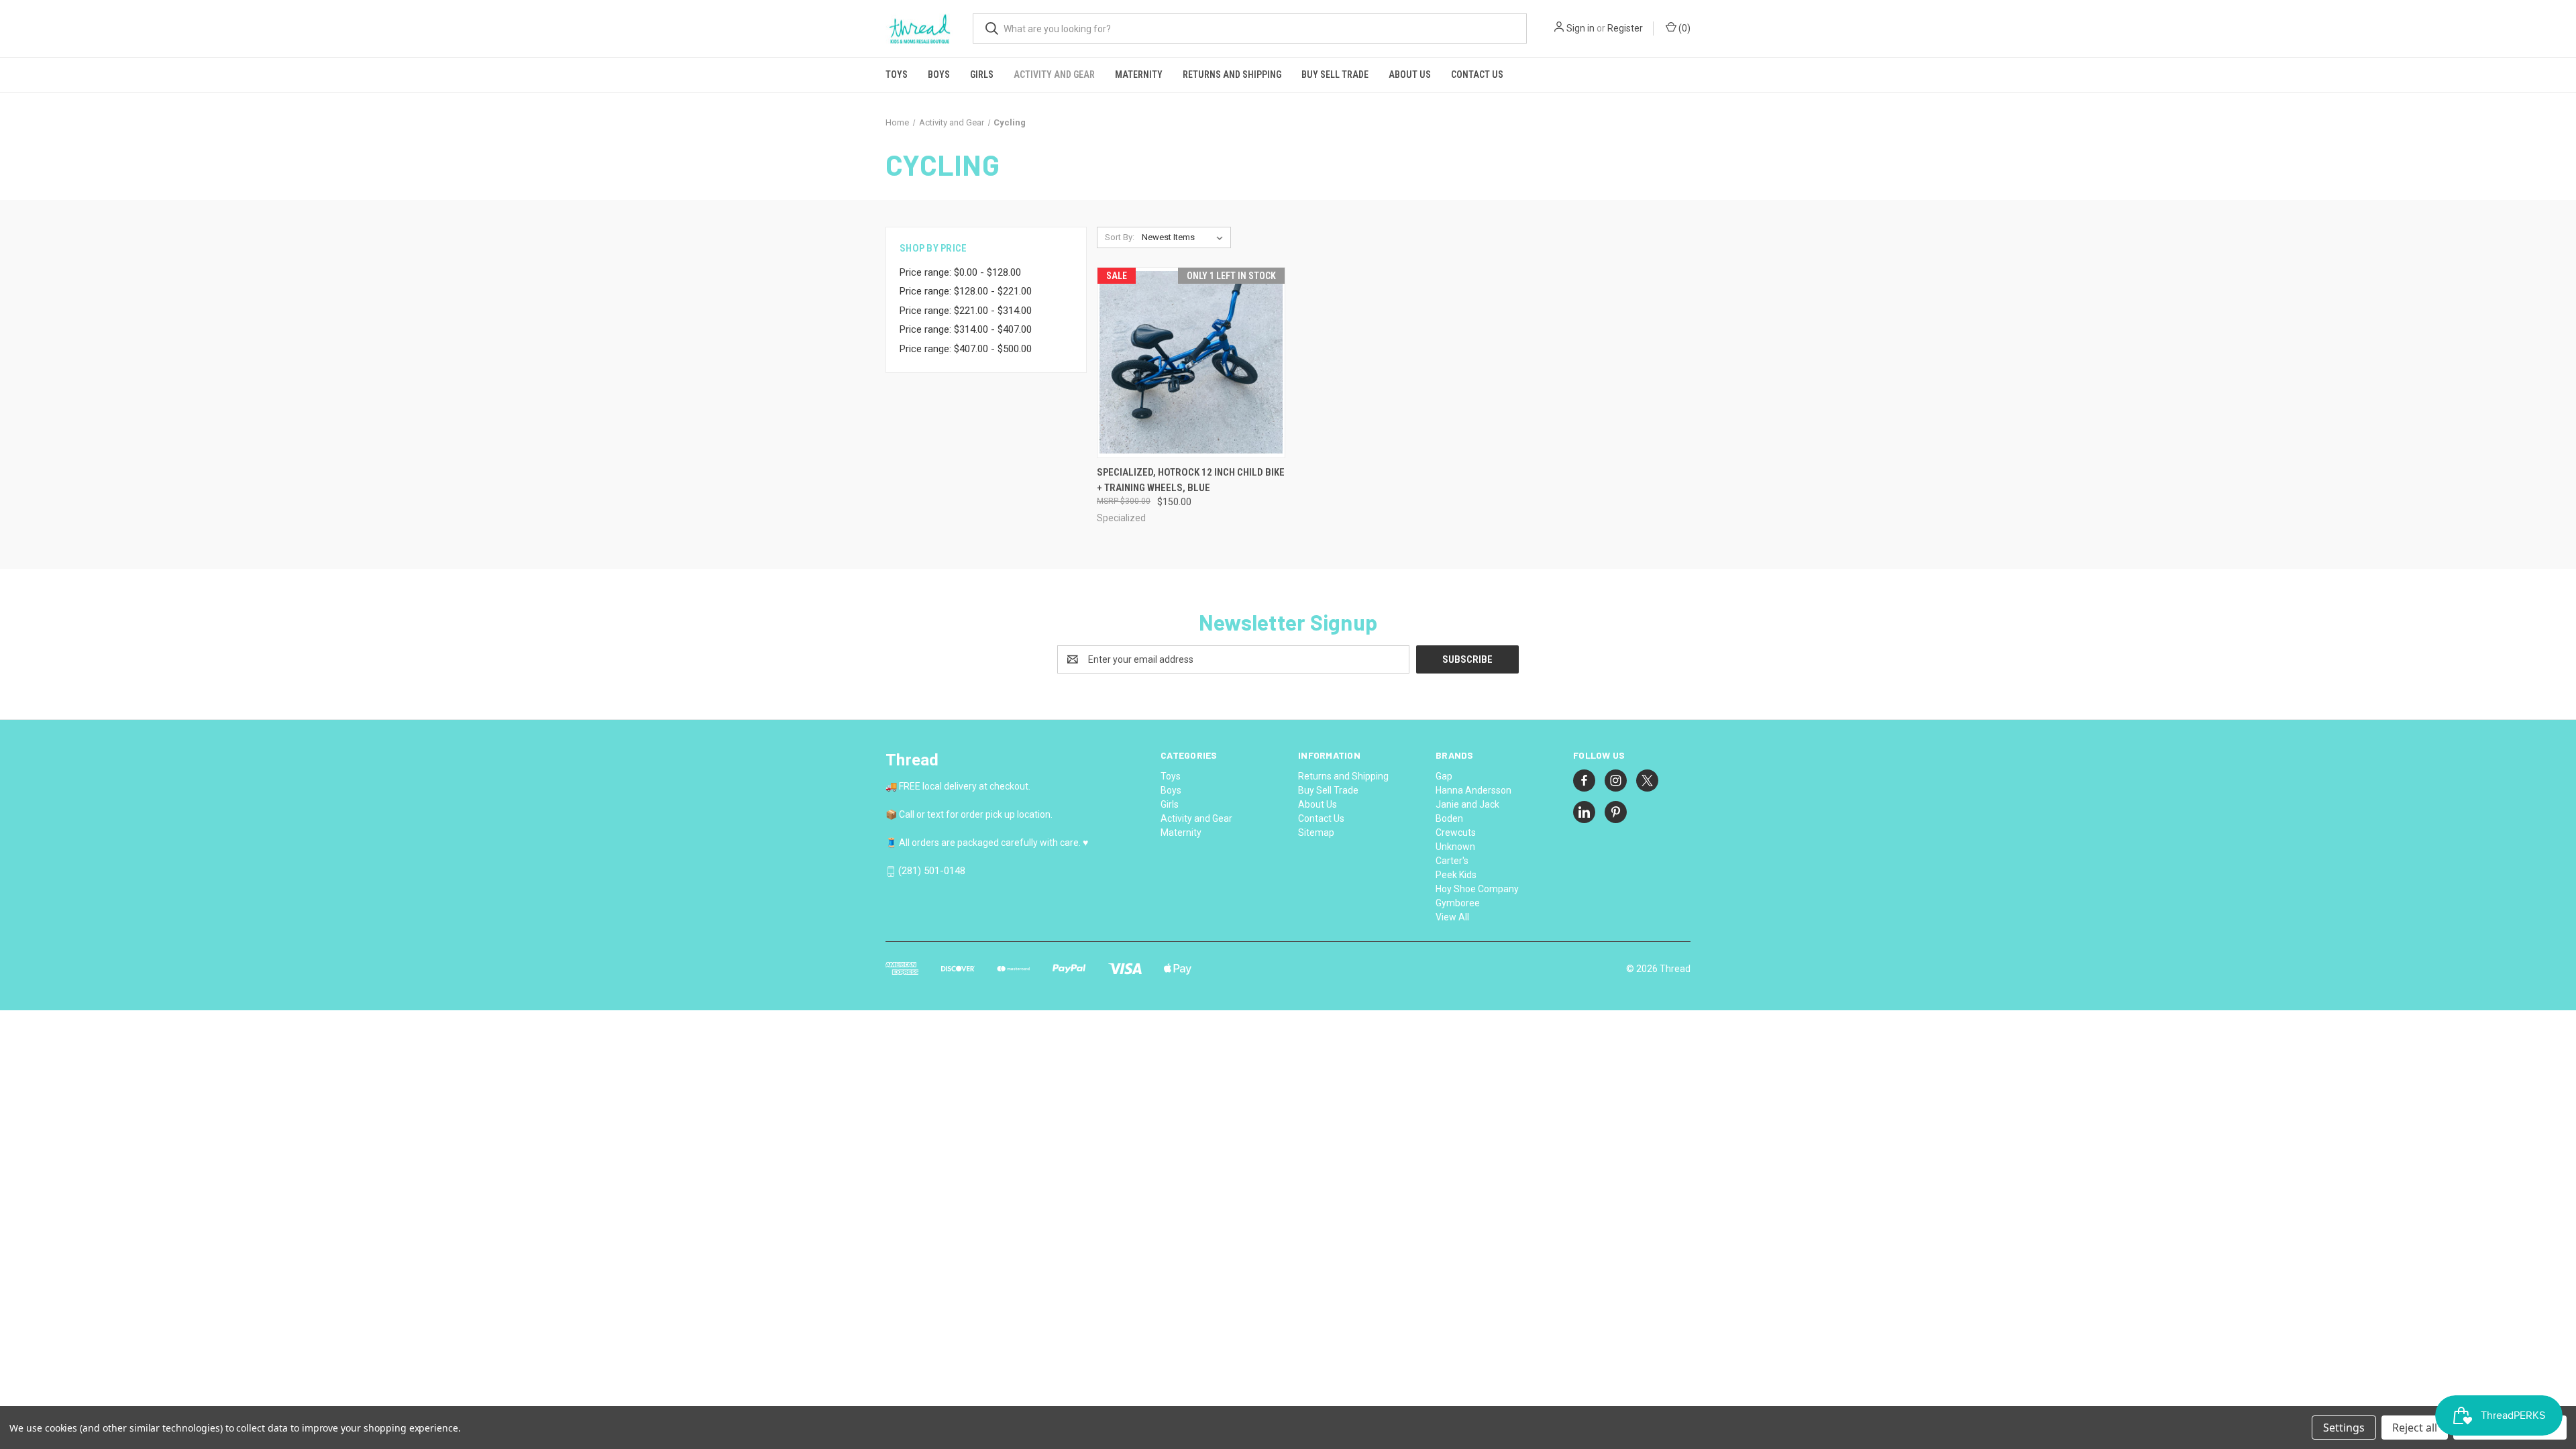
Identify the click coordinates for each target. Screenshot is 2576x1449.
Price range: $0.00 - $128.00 (960, 272)
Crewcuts (1456, 833)
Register (1625, 28)
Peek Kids (1456, 875)
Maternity (1139, 74)
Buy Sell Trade (1335, 74)
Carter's (1452, 861)
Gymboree (1458, 903)
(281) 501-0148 (932, 871)
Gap (1444, 776)
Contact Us (1477, 74)
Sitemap (1316, 833)
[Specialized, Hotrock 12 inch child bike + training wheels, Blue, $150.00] (1191, 363)
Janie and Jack (1467, 804)
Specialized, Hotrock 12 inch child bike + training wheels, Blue (1191, 480)
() (1683, 28)
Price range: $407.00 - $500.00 (966, 349)
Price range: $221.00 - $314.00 (966, 311)
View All (1452, 917)
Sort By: (1120, 237)
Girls (982, 74)
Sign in (1580, 28)
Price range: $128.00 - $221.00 (966, 291)
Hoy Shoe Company (1477, 889)
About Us (1410, 74)
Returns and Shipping (1232, 74)
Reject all (2415, 1428)
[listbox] (1185, 237)
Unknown (1455, 847)
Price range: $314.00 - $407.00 (966, 329)
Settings (2344, 1428)
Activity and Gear (1054, 74)
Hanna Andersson (1473, 790)
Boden (1449, 818)
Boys (939, 74)
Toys (897, 74)
